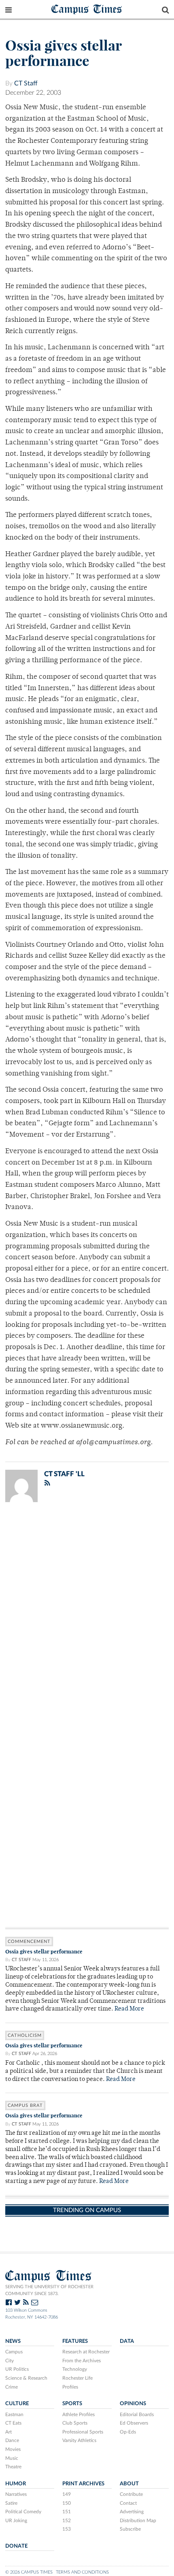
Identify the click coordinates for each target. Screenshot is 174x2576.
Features (75, 2341)
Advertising (132, 2512)
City (10, 2361)
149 (67, 2494)
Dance (12, 2440)
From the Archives (82, 2361)
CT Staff (26, 83)
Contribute (131, 2494)
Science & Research (26, 2378)
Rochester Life (77, 2378)
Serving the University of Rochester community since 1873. (49, 2290)
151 (67, 2512)
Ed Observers (134, 2423)
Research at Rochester (86, 2352)
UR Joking (16, 2521)
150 (67, 2503)
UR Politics (17, 2369)
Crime (12, 2387)
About (129, 2484)
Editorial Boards (137, 2414)
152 (67, 2521)
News (13, 2341)
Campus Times (87, 9)
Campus (14, 2352)
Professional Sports (83, 2432)
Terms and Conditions (82, 2572)
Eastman (14, 2414)
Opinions (133, 2404)
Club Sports (75, 2423)
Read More (129, 2009)
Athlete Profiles (79, 2414)
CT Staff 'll (64, 1474)
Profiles (70, 2387)
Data (127, 2341)
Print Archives (83, 2484)
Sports (72, 2404)
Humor (16, 2484)
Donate (16, 2546)
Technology (75, 2369)
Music (12, 2458)
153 (67, 2529)
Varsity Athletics (79, 2440)
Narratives (16, 2494)
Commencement (29, 1942)
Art (8, 2432)
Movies (13, 2449)
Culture (17, 2404)
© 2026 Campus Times (29, 2572)
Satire (11, 2503)
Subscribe (130, 2529)
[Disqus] (87, 1614)
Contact (128, 2503)
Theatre (13, 2467)
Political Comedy (23, 2512)
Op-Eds (128, 2432)
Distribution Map (138, 2521)
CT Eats (13, 2423)
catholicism (25, 2035)
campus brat (25, 2105)
